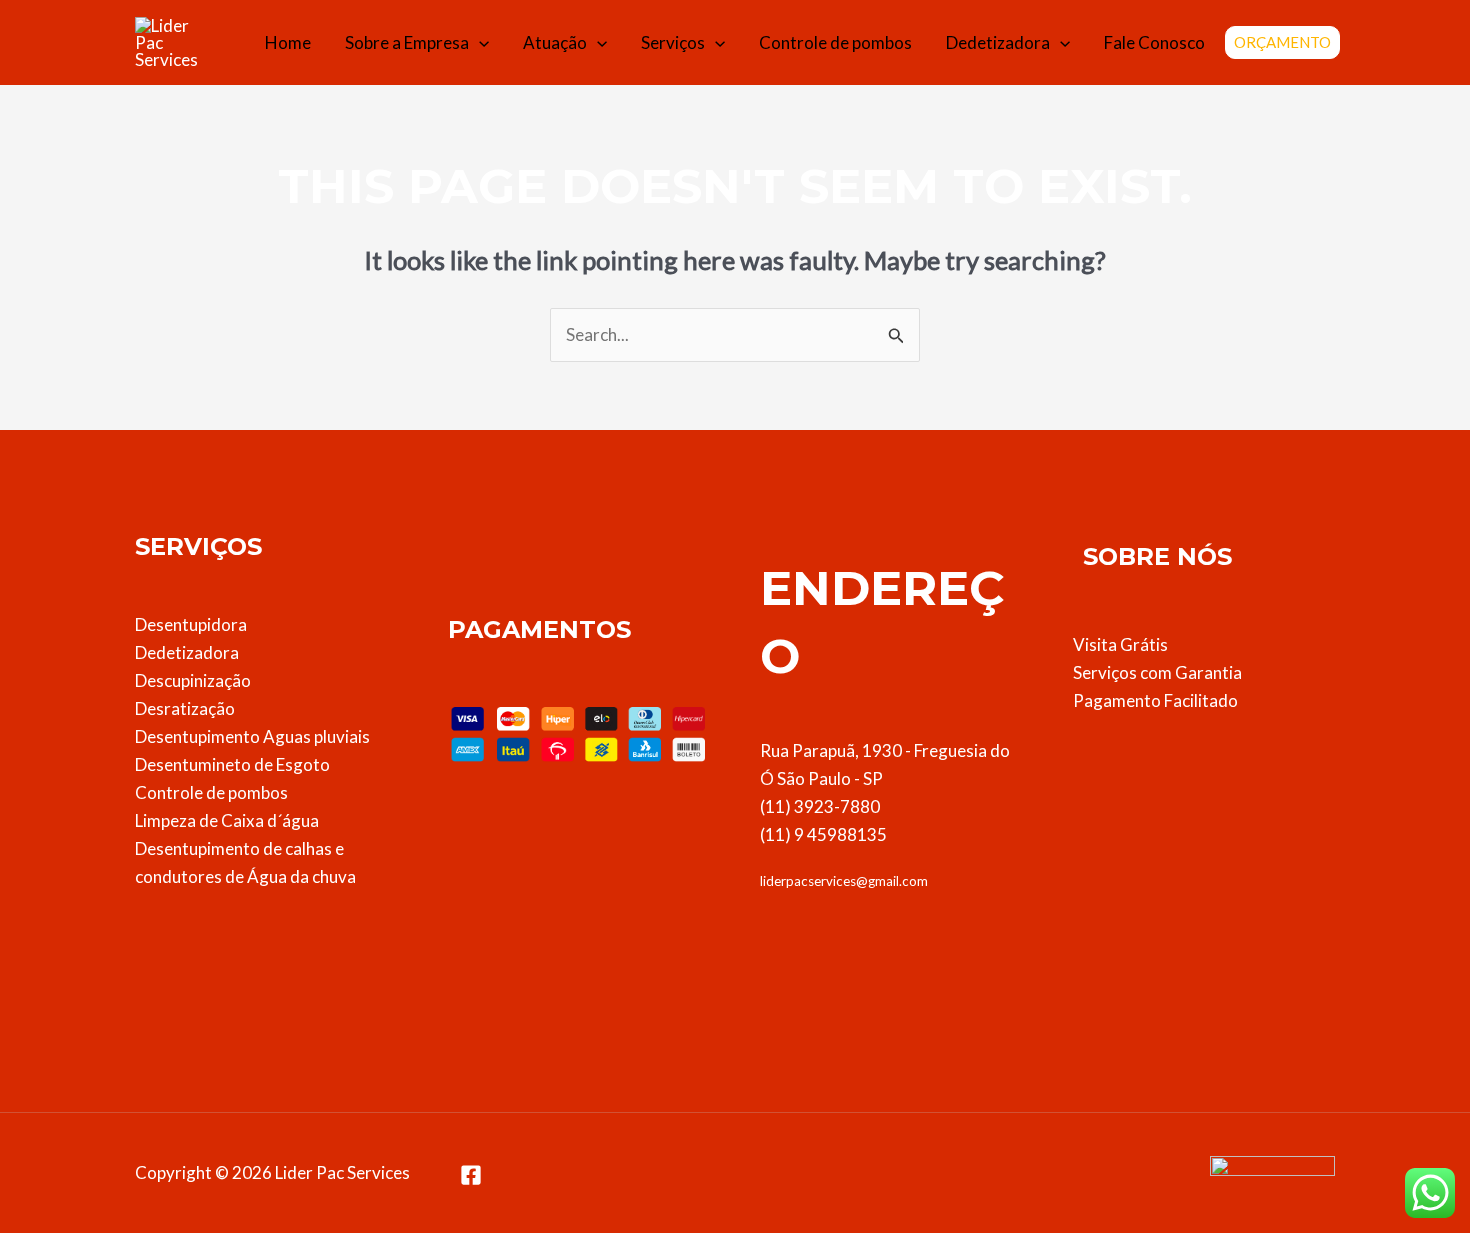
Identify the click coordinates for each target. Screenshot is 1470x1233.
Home (288, 42)
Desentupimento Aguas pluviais (252, 736)
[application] (479, 42)
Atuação (555, 42)
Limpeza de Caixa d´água (227, 820)
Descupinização (193, 680)
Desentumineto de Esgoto (232, 764)
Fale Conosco (1154, 42)
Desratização (185, 708)
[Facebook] (471, 1175)
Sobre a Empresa (407, 42)
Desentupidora (191, 624)
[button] (1282, 42)
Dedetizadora (998, 42)
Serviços (673, 42)
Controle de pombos (835, 42)
